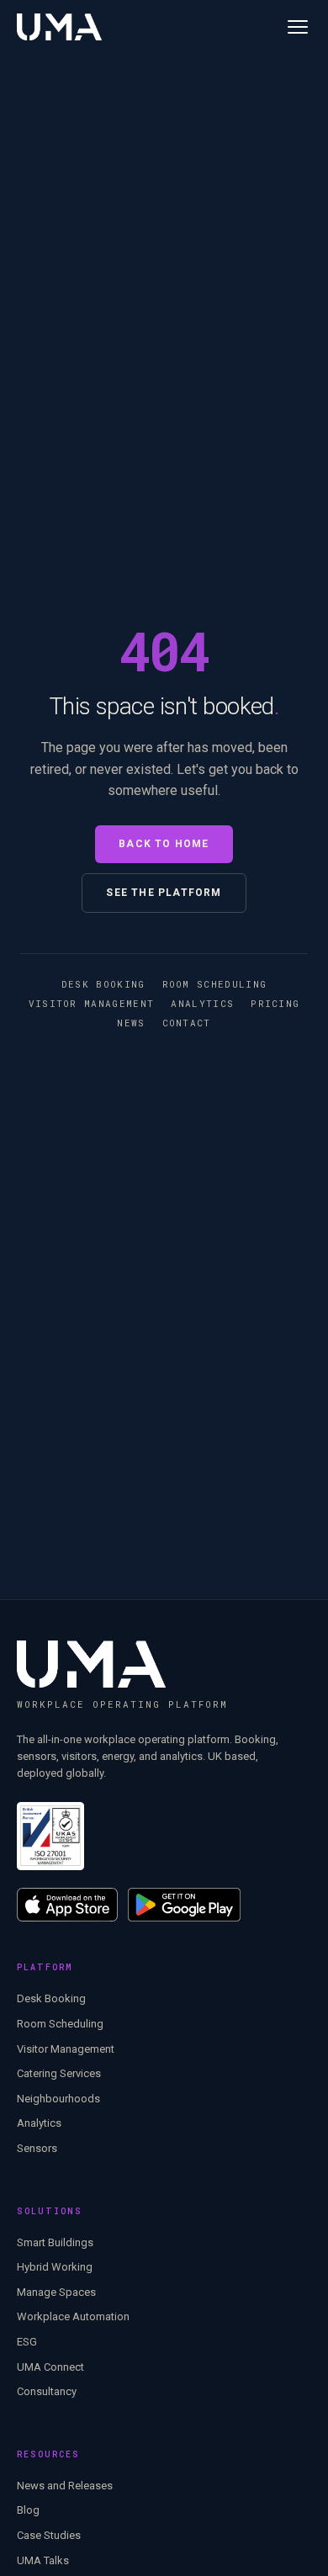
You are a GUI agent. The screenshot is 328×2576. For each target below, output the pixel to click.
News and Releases (65, 2486)
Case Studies (49, 2535)
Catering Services (59, 2073)
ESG (27, 2342)
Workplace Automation (73, 2316)
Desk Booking (103, 984)
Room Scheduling (215, 984)
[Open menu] (298, 27)
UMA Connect (50, 2367)
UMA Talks (43, 2560)
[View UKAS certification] (50, 1836)
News (131, 1023)
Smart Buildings (55, 2242)
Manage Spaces (56, 2292)
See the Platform (164, 893)
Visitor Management (92, 1003)
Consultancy (47, 2391)
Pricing (275, 1003)
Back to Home (164, 844)
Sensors (37, 2148)
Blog (28, 2510)
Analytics (202, 1003)
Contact (187, 1023)
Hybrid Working (55, 2267)
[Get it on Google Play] (185, 1905)
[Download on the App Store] (67, 1905)
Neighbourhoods (58, 2099)
